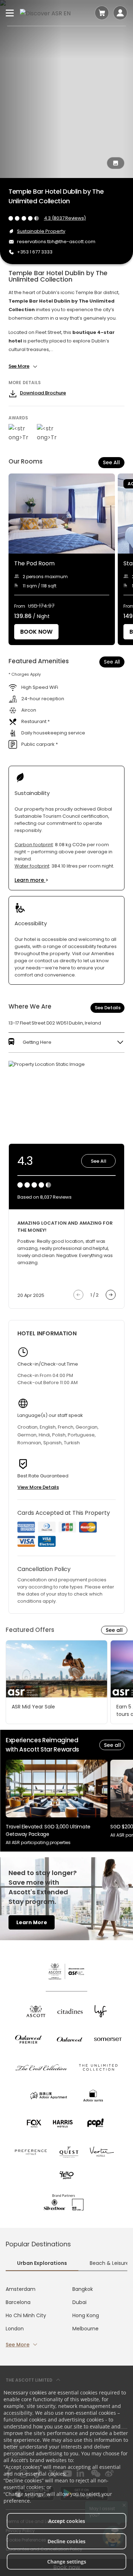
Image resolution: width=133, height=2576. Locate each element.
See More (18, 2345)
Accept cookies (67, 2521)
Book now (36, 632)
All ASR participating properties (38, 1842)
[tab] (42, 2264)
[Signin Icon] (120, 13)
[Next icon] (111, 1295)
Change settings (67, 2562)
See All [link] (112, 662)
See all (114, 1630)
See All (111, 462)
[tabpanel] (66, 2317)
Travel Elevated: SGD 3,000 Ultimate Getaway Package (48, 1830)
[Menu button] (10, 13)
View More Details (38, 1487)
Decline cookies (66, 2541)
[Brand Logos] (36, 2011)
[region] (71, 559)
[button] (66, 1042)
